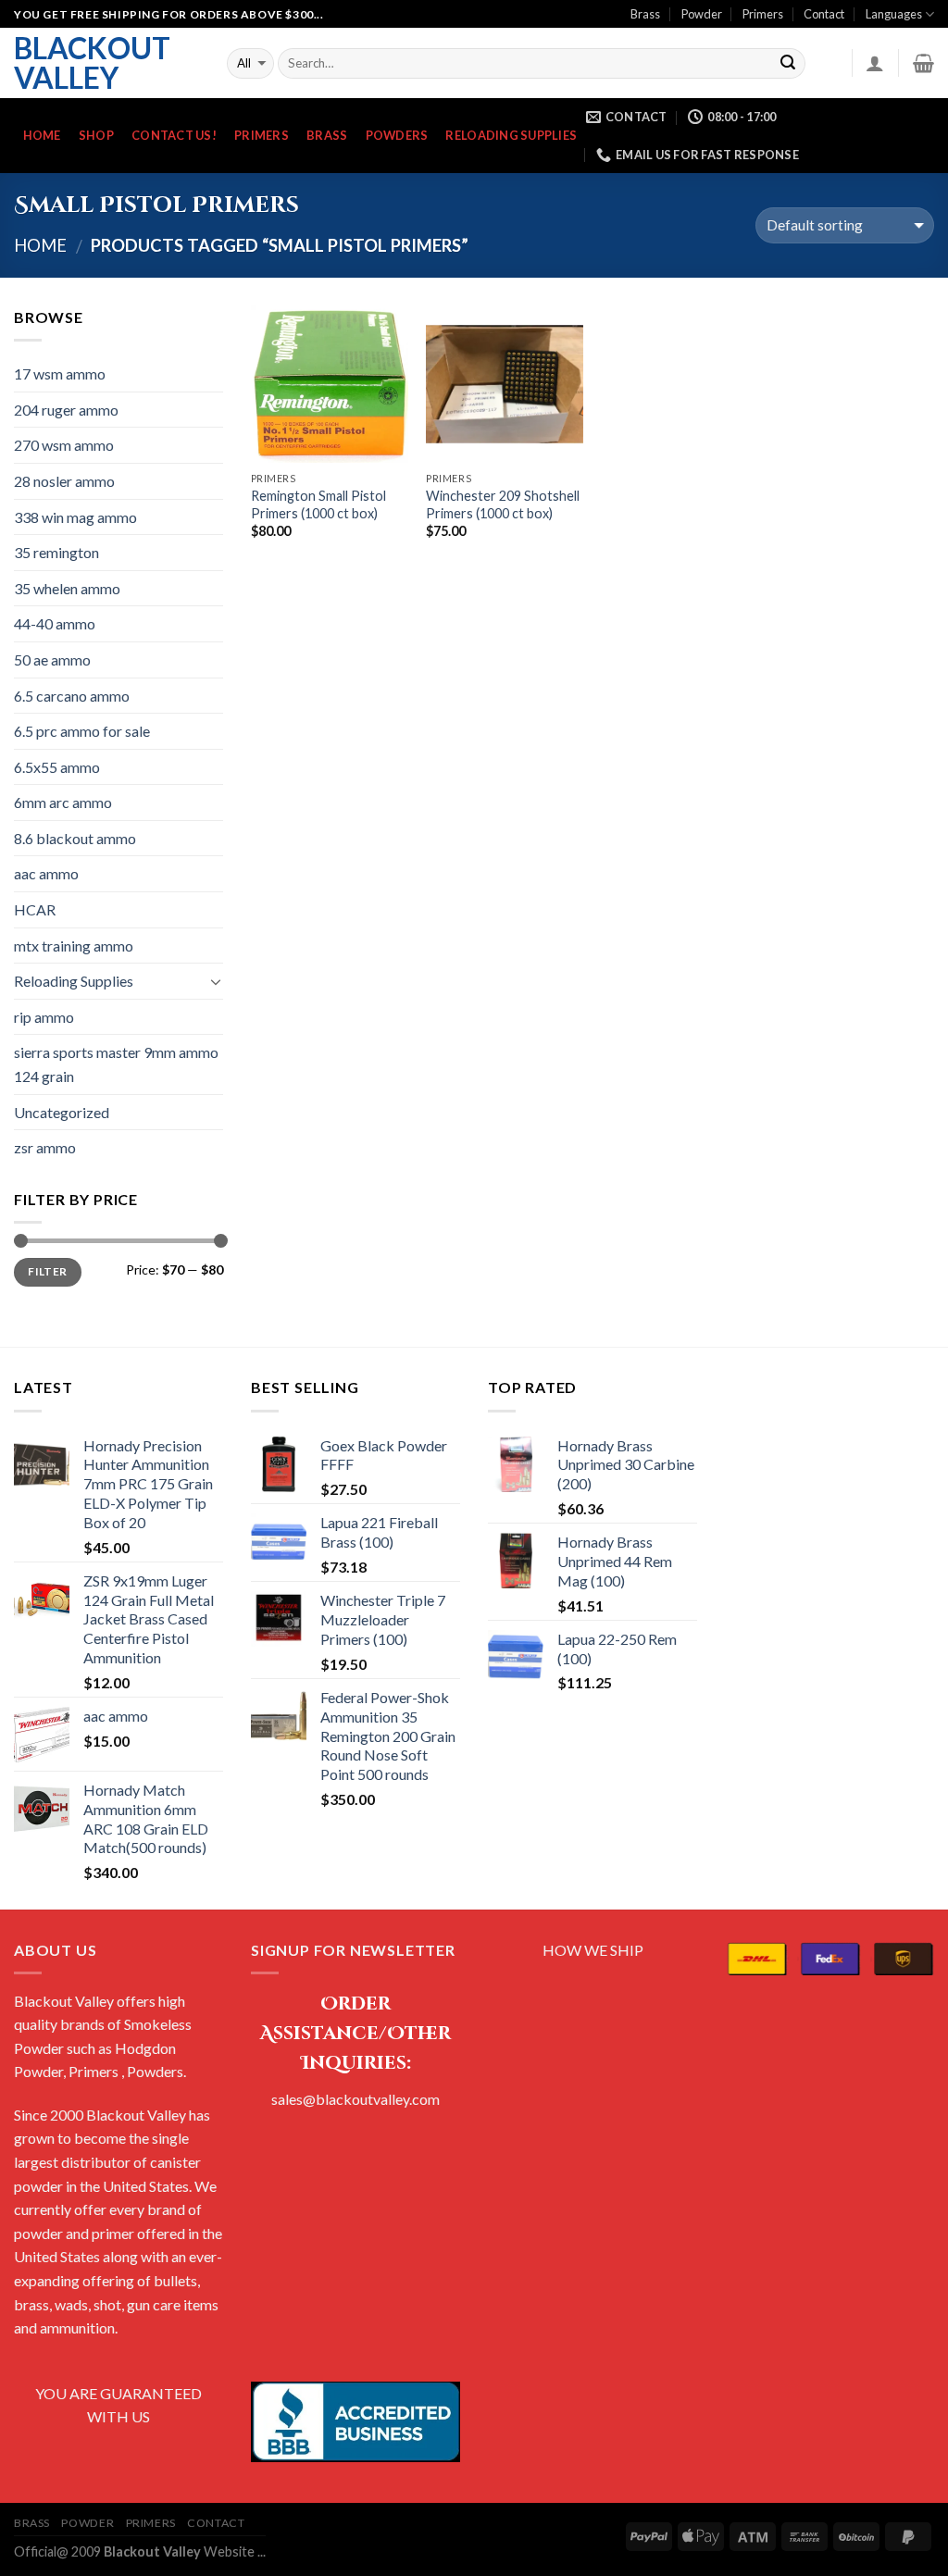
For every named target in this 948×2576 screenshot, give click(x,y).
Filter (47, 1271)
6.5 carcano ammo (72, 696)
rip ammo (44, 1017)
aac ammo (46, 873)
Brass (645, 14)
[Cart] (923, 63)
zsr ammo (45, 1147)
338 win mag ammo (75, 517)
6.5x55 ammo (57, 767)
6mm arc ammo (63, 802)
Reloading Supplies (511, 135)
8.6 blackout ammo (75, 838)
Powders (397, 135)
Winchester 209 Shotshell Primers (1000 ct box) (503, 504)
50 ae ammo (52, 660)
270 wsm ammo (64, 445)
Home (42, 135)
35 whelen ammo (67, 588)
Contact (824, 14)
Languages (894, 14)
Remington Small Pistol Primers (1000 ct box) (318, 504)
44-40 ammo (55, 623)
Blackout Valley (92, 63)
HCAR (35, 909)
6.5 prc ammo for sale (82, 731)
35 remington (56, 552)
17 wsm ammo (60, 373)
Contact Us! (174, 135)
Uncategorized (62, 1112)
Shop (96, 135)
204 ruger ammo (66, 410)
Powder (702, 14)
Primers (763, 14)
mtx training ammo (74, 946)
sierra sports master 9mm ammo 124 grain (116, 1064)
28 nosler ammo (64, 481)
